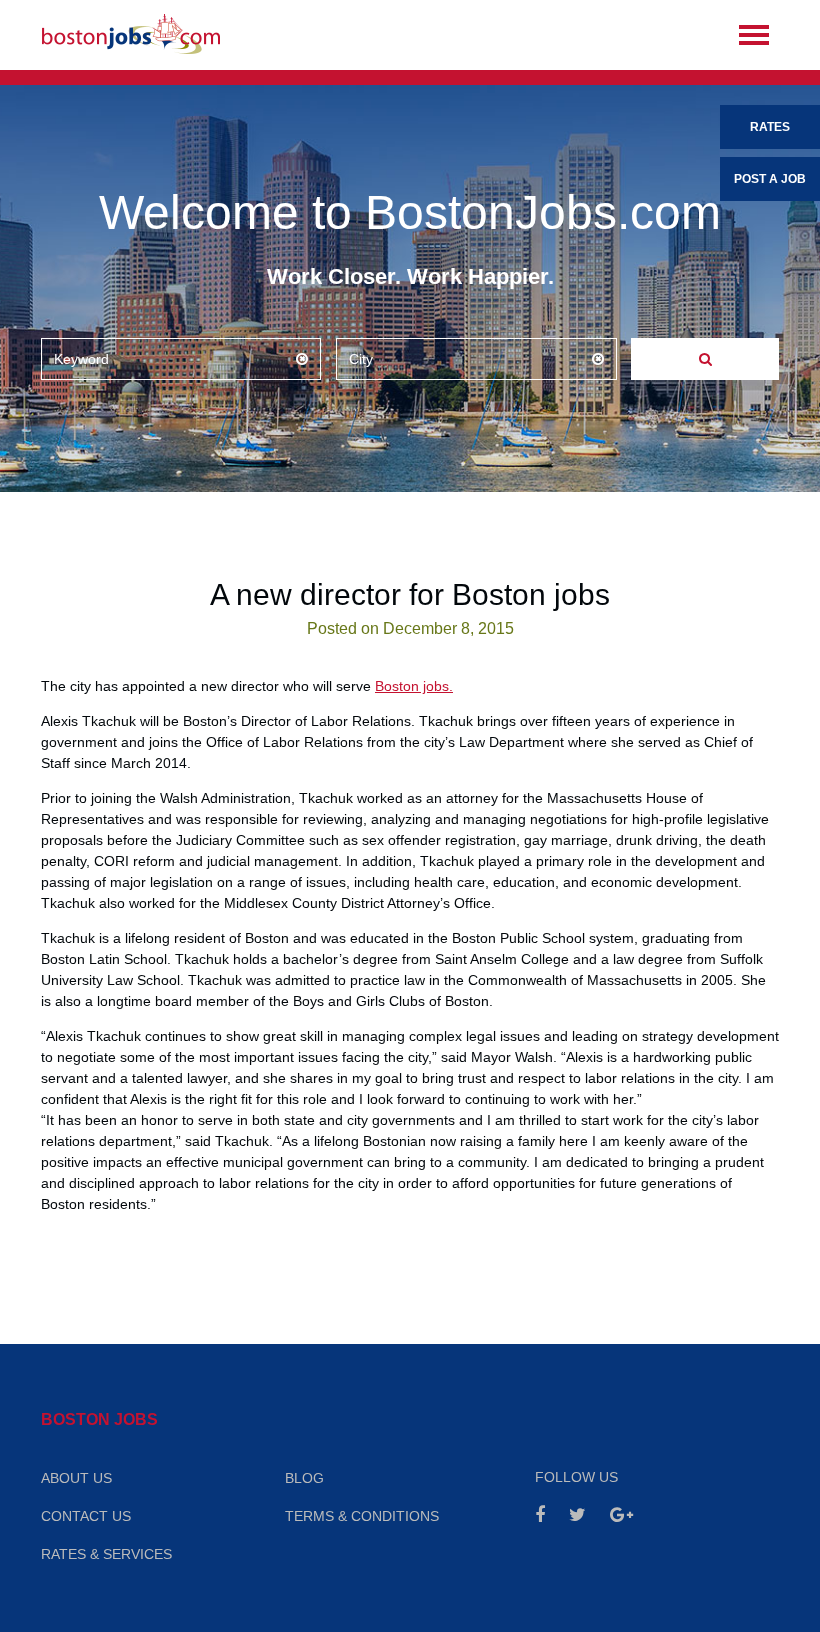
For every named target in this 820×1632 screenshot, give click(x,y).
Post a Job (770, 179)
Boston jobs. (414, 686)
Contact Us (86, 1516)
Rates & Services (106, 1554)
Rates (770, 127)
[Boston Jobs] (131, 35)
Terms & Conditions (362, 1516)
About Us (76, 1478)
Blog (304, 1478)
